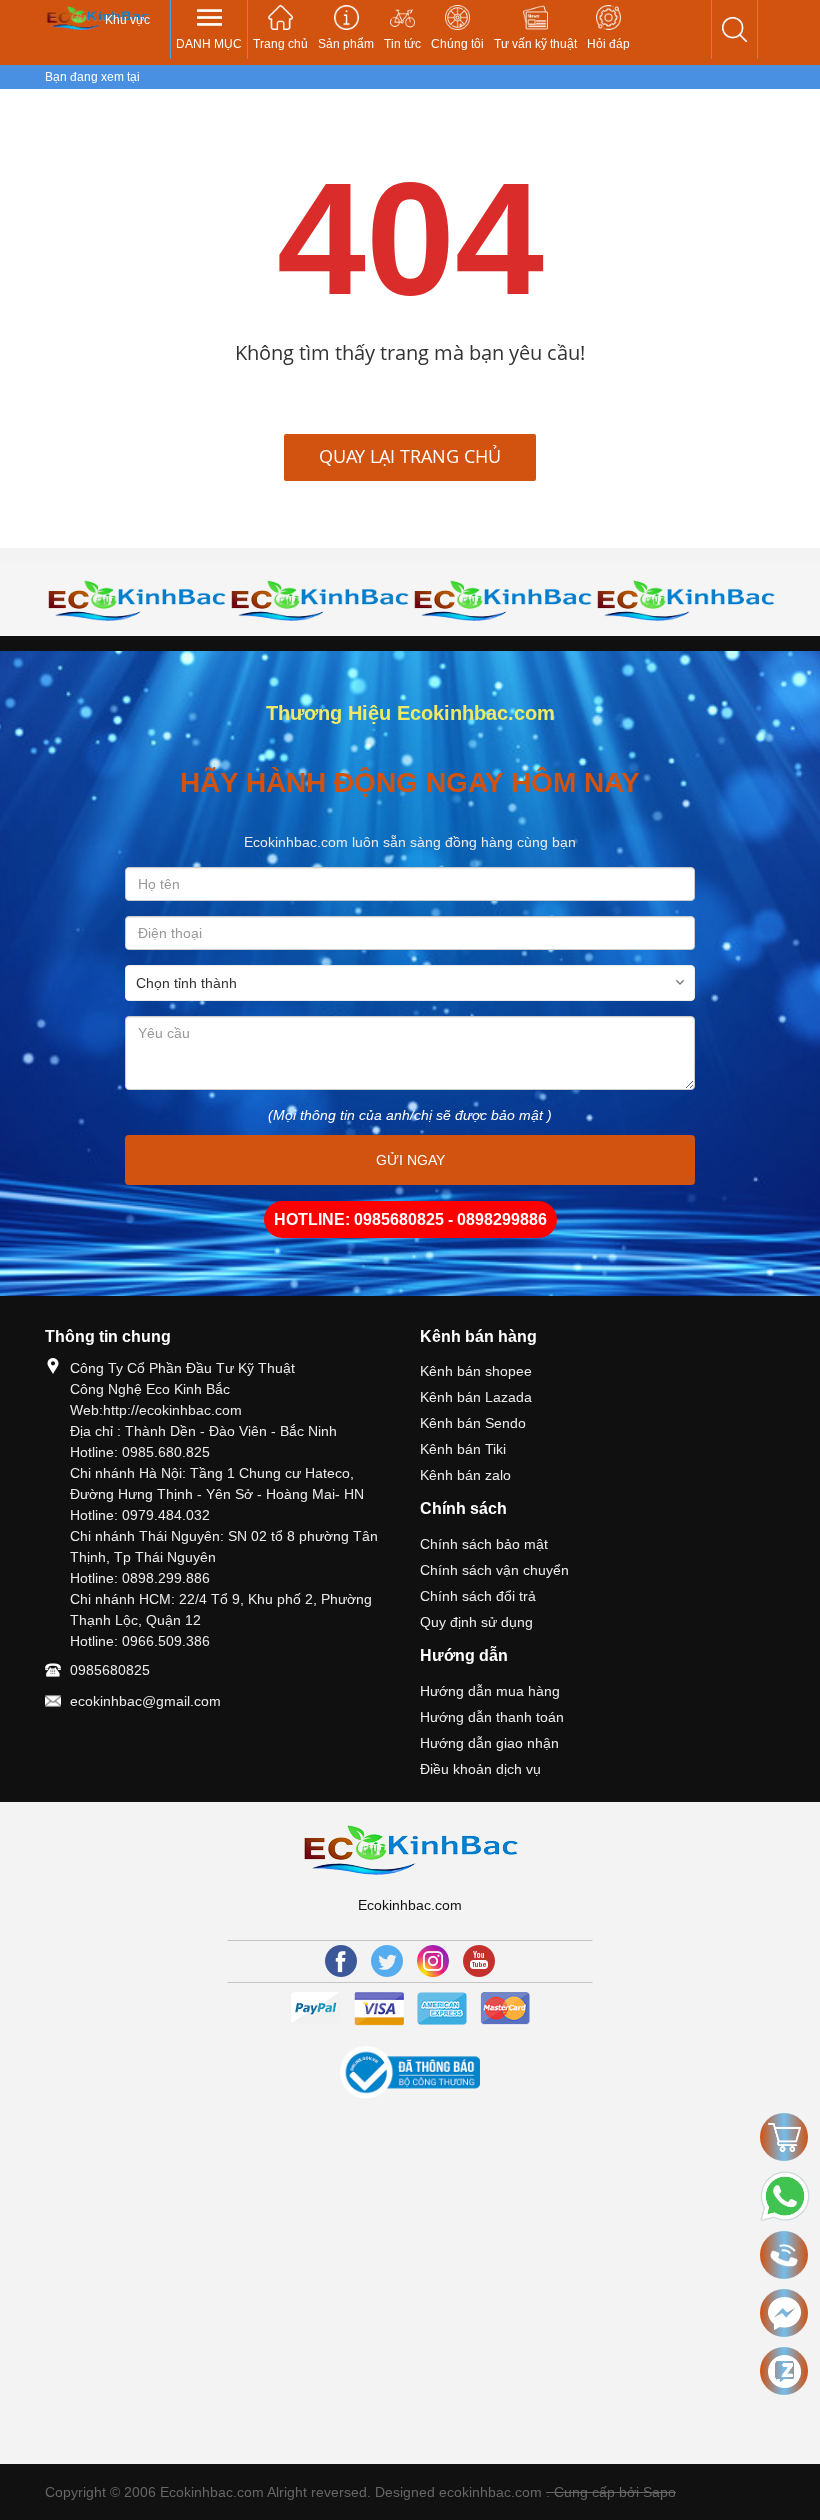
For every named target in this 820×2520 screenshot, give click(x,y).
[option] (136, 600)
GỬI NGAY (410, 1160)
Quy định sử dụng (476, 1622)
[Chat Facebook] (784, 2313)
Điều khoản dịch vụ (480, 1769)
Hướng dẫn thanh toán (492, 1717)
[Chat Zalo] (784, 2371)
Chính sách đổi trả (478, 1596)
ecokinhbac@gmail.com (145, 1701)
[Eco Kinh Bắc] (97, 17)
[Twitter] (387, 1961)
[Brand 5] (136, 600)
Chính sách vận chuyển (494, 1570)
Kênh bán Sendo (473, 1423)
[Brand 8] (685, 600)
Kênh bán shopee (476, 1371)
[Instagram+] (433, 1961)
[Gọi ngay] (784, 2256)
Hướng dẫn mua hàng (490, 1691)
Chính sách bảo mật (484, 1544)
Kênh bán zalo (465, 1475)
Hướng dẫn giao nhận (489, 1743)
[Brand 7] (502, 600)
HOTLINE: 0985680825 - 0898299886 (410, 1219)
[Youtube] (479, 1961)
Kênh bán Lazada (476, 1397)
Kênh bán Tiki (463, 1449)
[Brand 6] (319, 600)
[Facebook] (341, 1961)
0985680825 (110, 1670)
